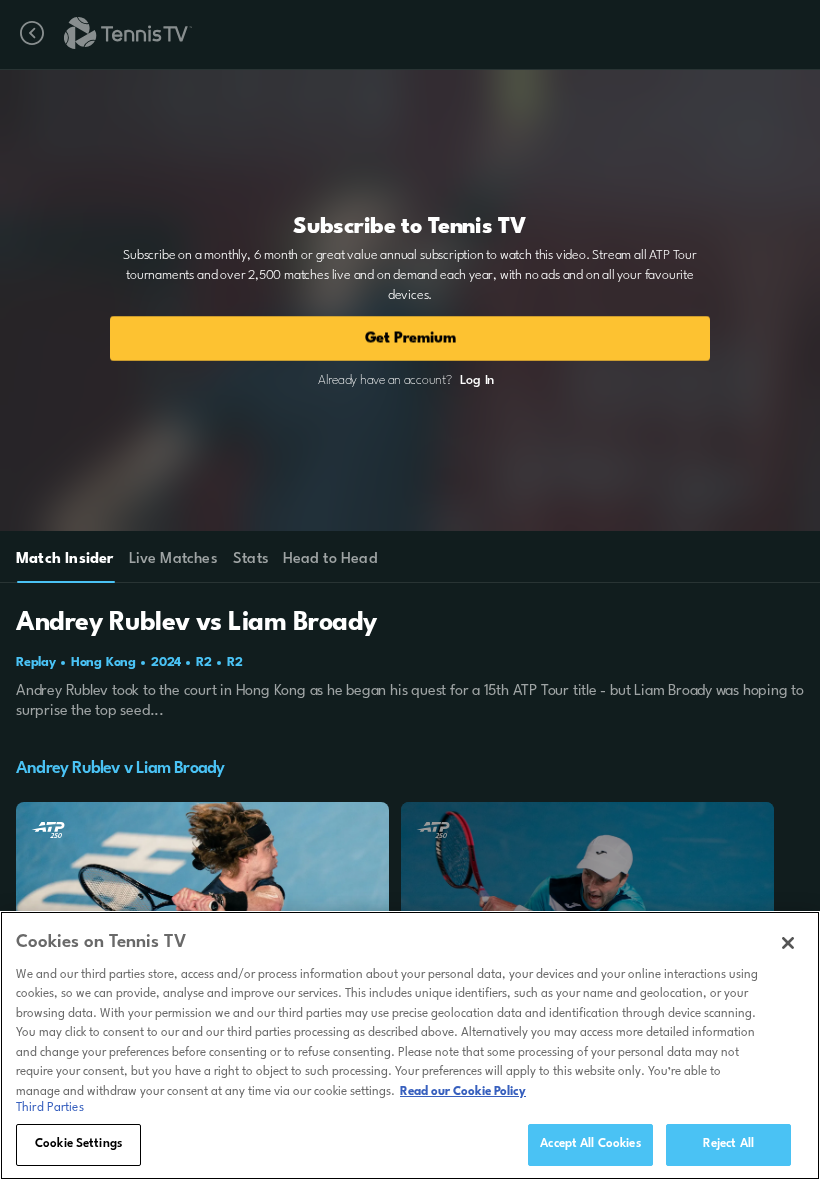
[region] (410, 1045)
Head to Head (330, 559)
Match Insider (65, 559)
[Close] (788, 943)
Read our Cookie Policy (463, 1092)
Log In (477, 380)
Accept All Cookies (590, 1144)
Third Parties (50, 1108)
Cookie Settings (78, 1144)
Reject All (728, 1144)
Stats (251, 559)
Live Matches (172, 559)
